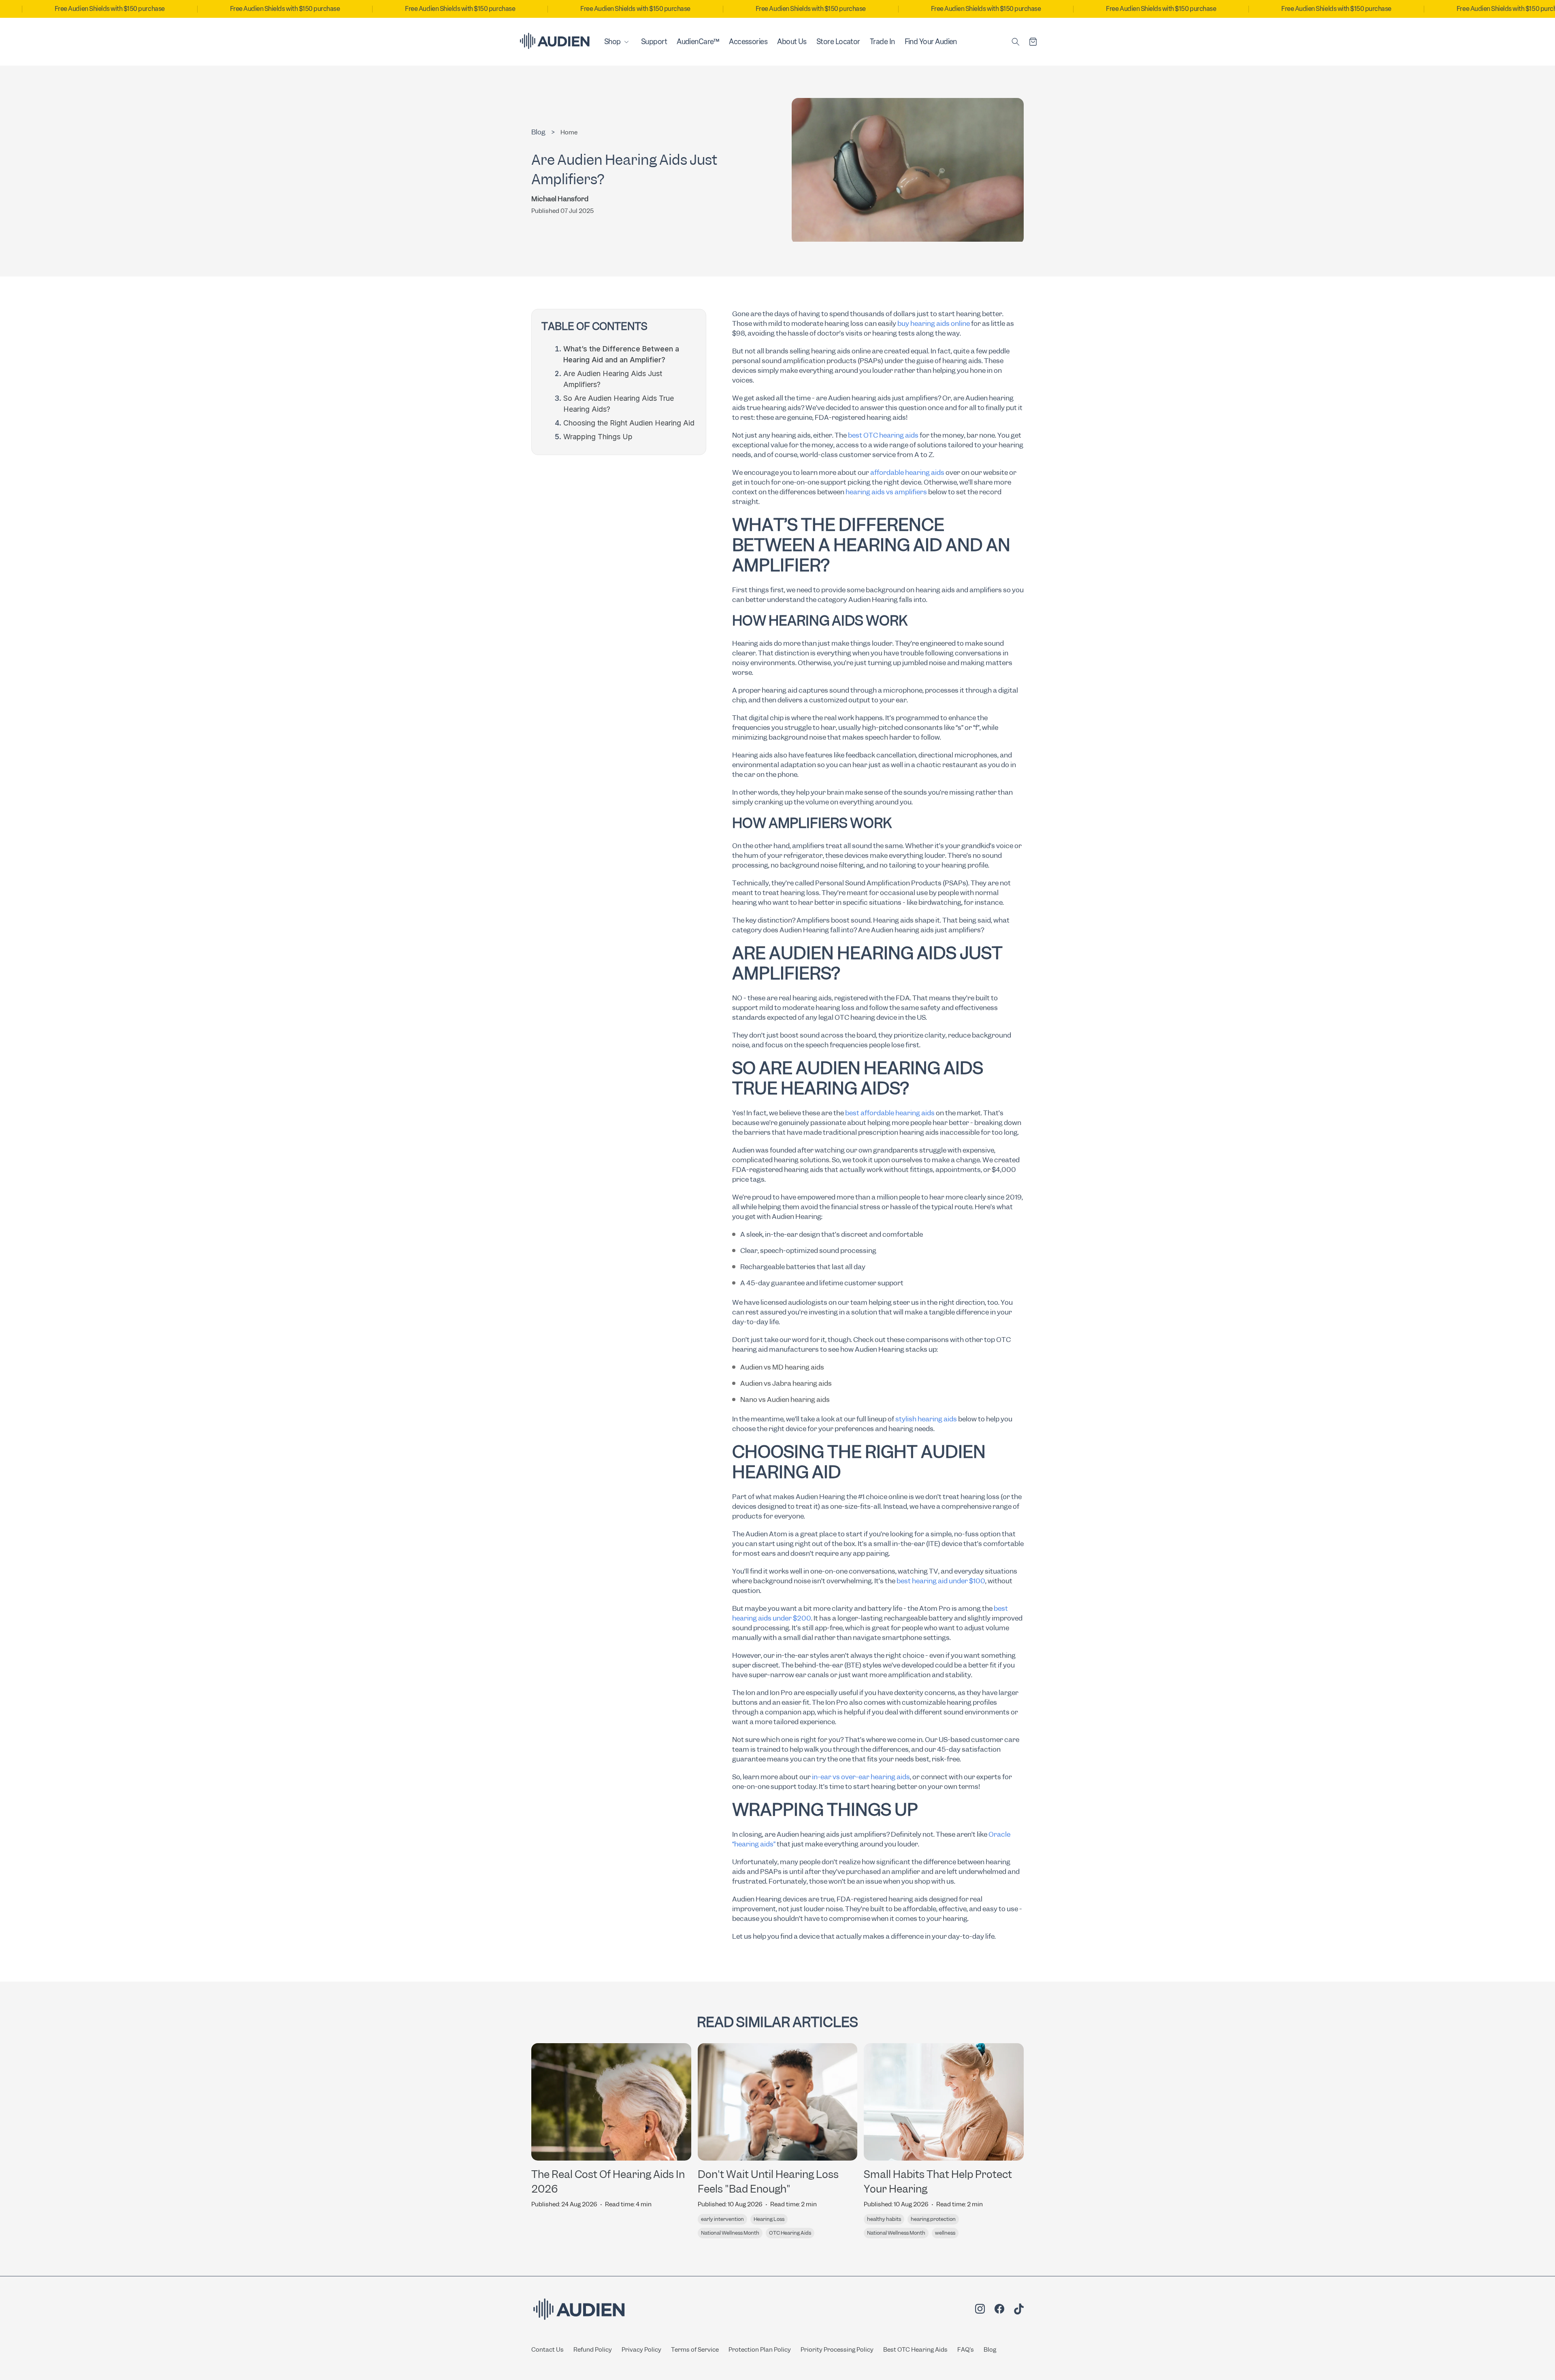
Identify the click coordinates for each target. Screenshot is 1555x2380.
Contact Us (547, 2350)
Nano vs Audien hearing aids (785, 1399)
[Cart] (1033, 42)
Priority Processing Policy (837, 2350)
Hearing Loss (769, 2219)
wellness (945, 2233)
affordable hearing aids (907, 472)
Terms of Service (695, 2350)
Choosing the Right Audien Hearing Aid (629, 423)
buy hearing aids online (934, 323)
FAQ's (966, 2350)
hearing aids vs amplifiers (886, 492)
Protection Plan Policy (760, 2350)
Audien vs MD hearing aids (782, 1367)
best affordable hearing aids (890, 1113)
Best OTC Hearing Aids (915, 2350)
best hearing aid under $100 (941, 1581)
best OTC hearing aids (883, 435)
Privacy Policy (641, 2350)
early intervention (722, 2219)
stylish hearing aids (926, 1419)
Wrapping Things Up (598, 437)
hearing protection (933, 2219)
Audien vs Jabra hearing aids (786, 1383)
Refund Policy (593, 2350)
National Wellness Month (730, 2233)
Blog (990, 2350)
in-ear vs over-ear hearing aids (861, 1777)
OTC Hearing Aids (790, 2233)
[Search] (1016, 42)
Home (569, 132)
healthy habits (884, 2219)
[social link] (980, 2310)
